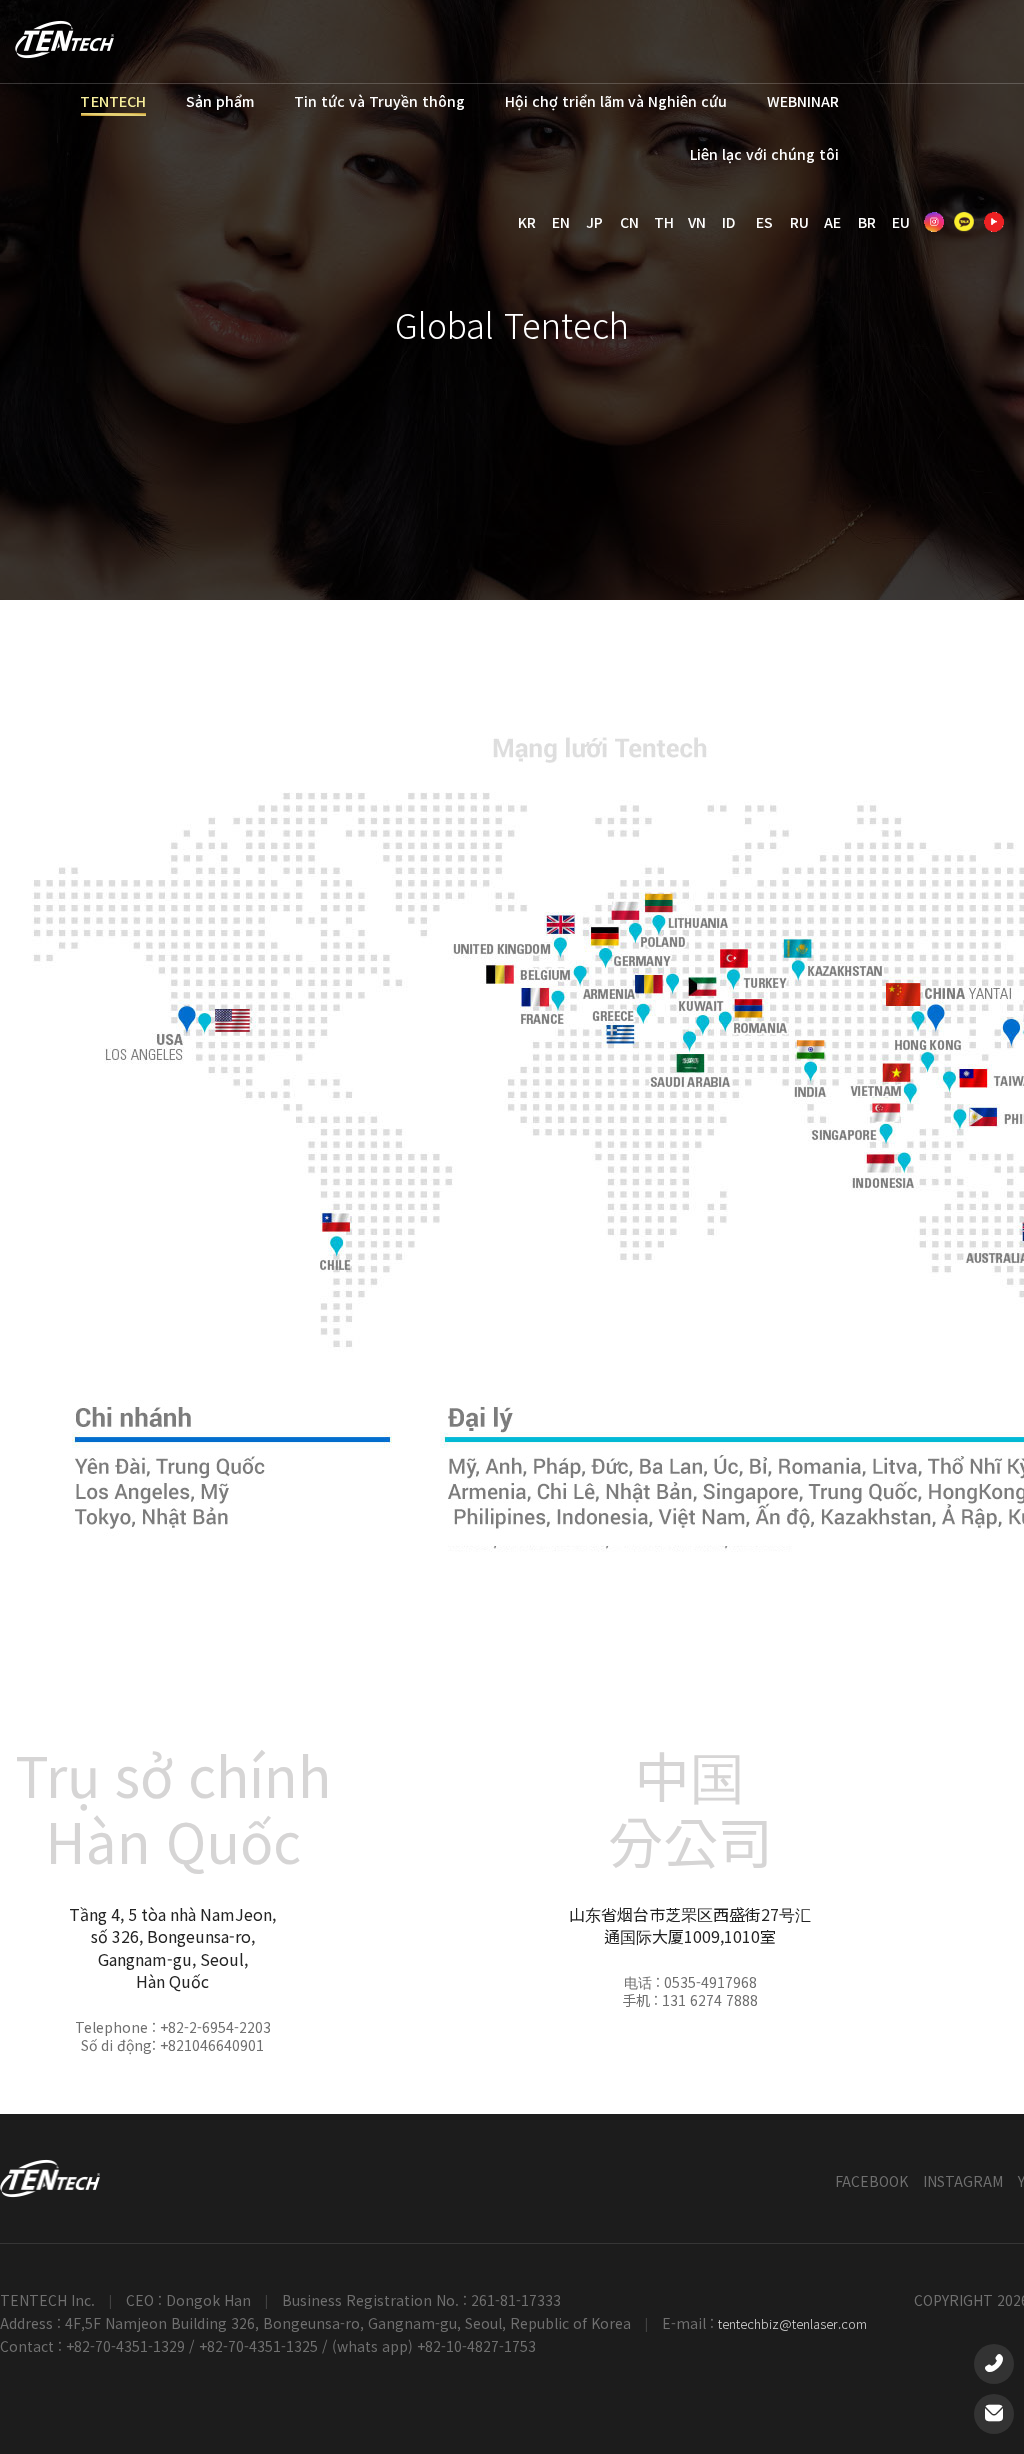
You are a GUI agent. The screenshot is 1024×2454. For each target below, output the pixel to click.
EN (561, 222)
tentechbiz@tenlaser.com (792, 2323)
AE (832, 222)
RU (799, 222)
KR (527, 222)
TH (664, 222)
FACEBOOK (871, 2181)
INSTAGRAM (963, 2181)
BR (867, 222)
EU (901, 222)
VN (697, 222)
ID (728, 222)
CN (629, 222)
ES (764, 222)
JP (594, 222)
